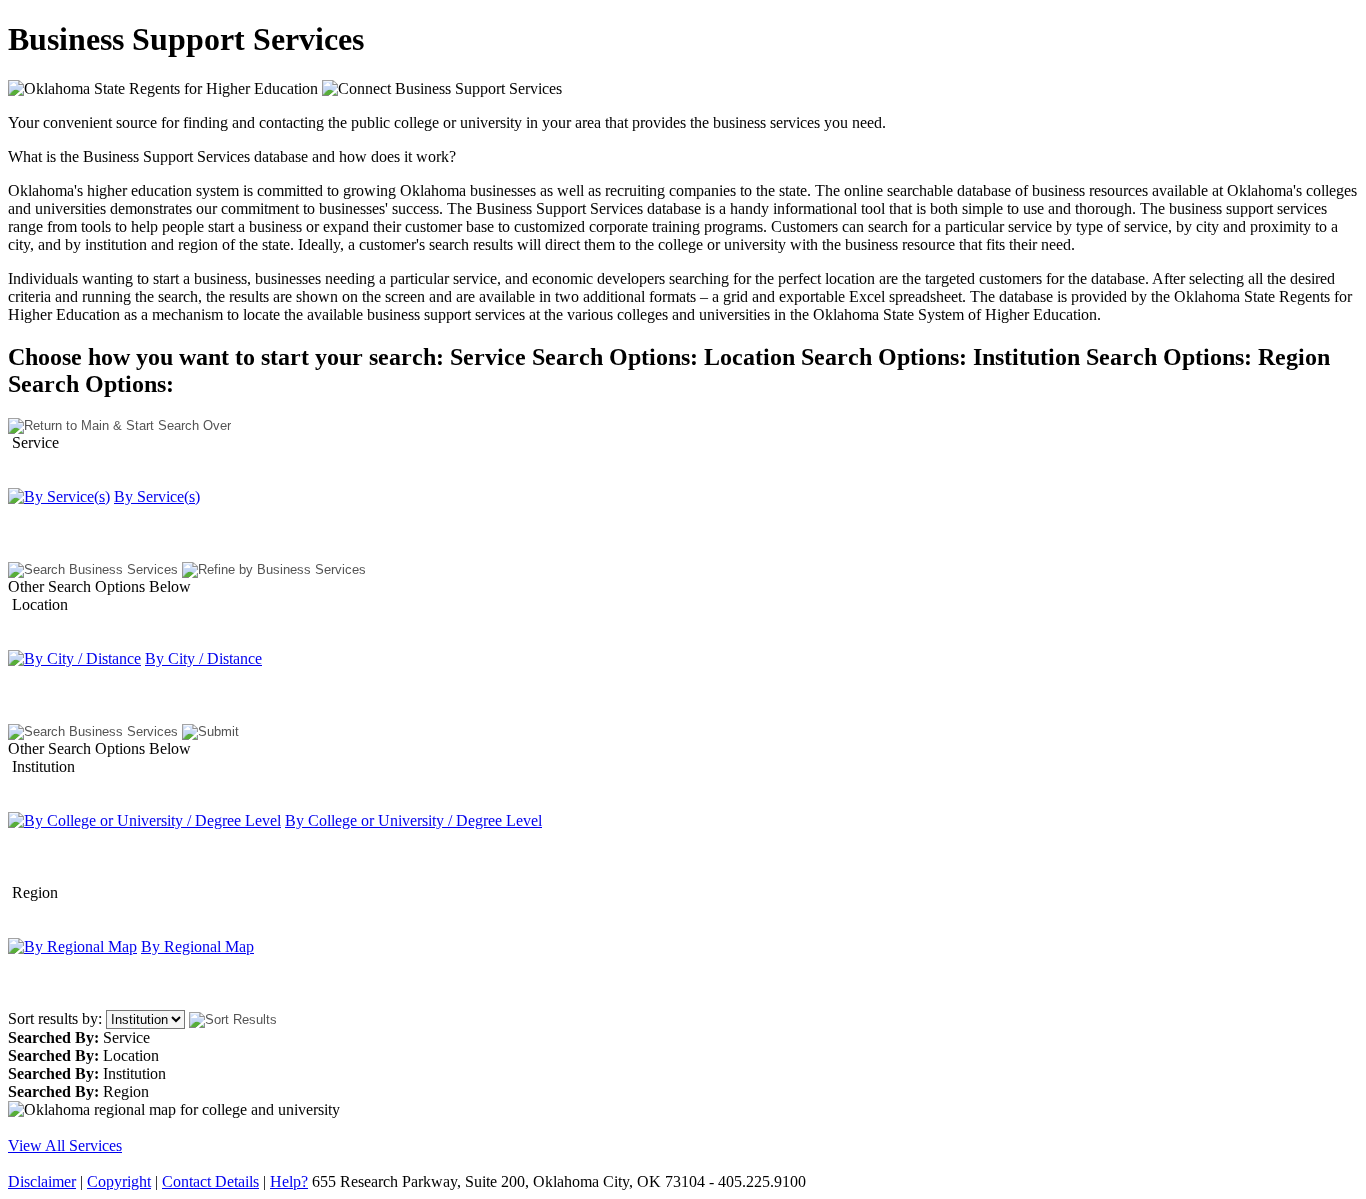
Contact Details (210, 1181)
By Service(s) (157, 496)
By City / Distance (203, 658)
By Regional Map (197, 946)
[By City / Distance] (74, 658)
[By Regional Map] (72, 946)
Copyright (119, 1181)
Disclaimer (42, 1181)
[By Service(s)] (59, 496)
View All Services (65, 1145)
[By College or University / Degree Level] (144, 820)
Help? (289, 1181)
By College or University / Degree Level (413, 820)
